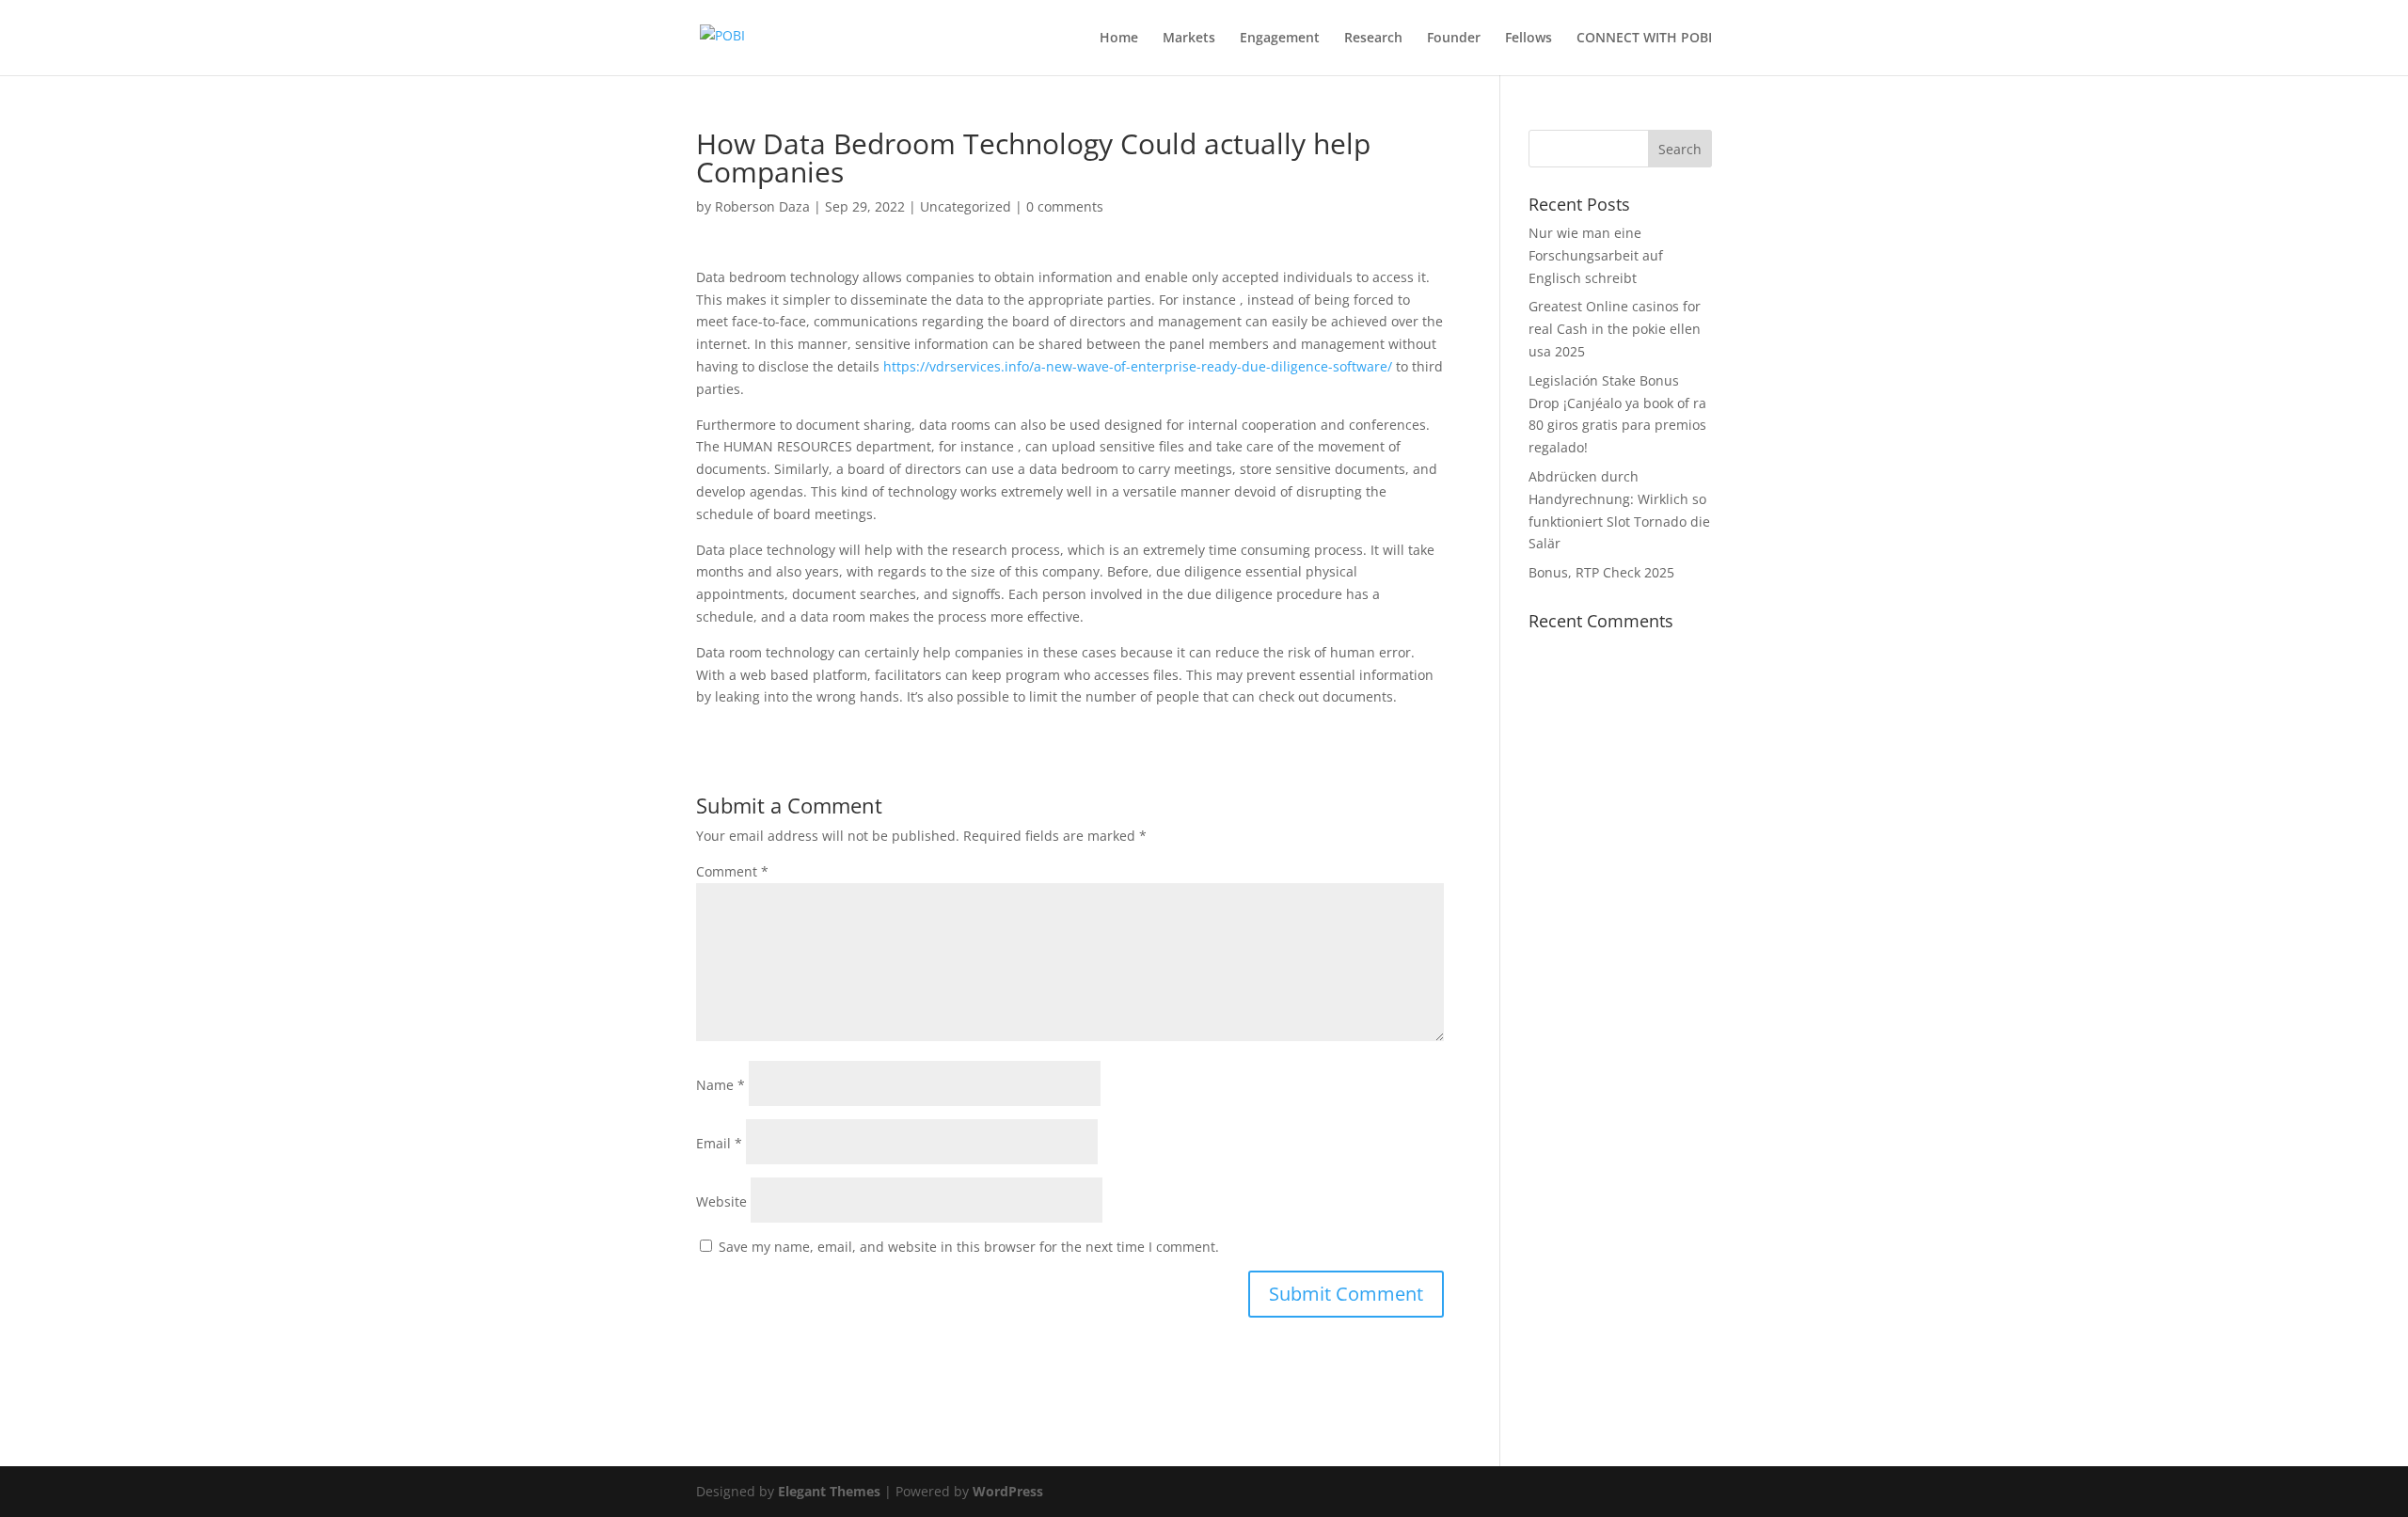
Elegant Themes (829, 1491)
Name (721, 1085)
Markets (1189, 39)
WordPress (1008, 1491)
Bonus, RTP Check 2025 (1601, 572)
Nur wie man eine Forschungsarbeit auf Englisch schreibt (1596, 255)
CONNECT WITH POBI (1644, 39)
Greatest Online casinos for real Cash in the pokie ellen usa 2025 (1615, 329)
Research (1373, 39)
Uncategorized (966, 206)
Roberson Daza (762, 206)
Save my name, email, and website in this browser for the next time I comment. (969, 1247)
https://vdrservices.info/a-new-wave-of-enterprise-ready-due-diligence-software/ (1138, 366)
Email (719, 1143)
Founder (1454, 39)
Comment (732, 871)
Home (1119, 39)
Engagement (1280, 39)
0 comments (1065, 206)
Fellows (1529, 39)
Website (721, 1201)
